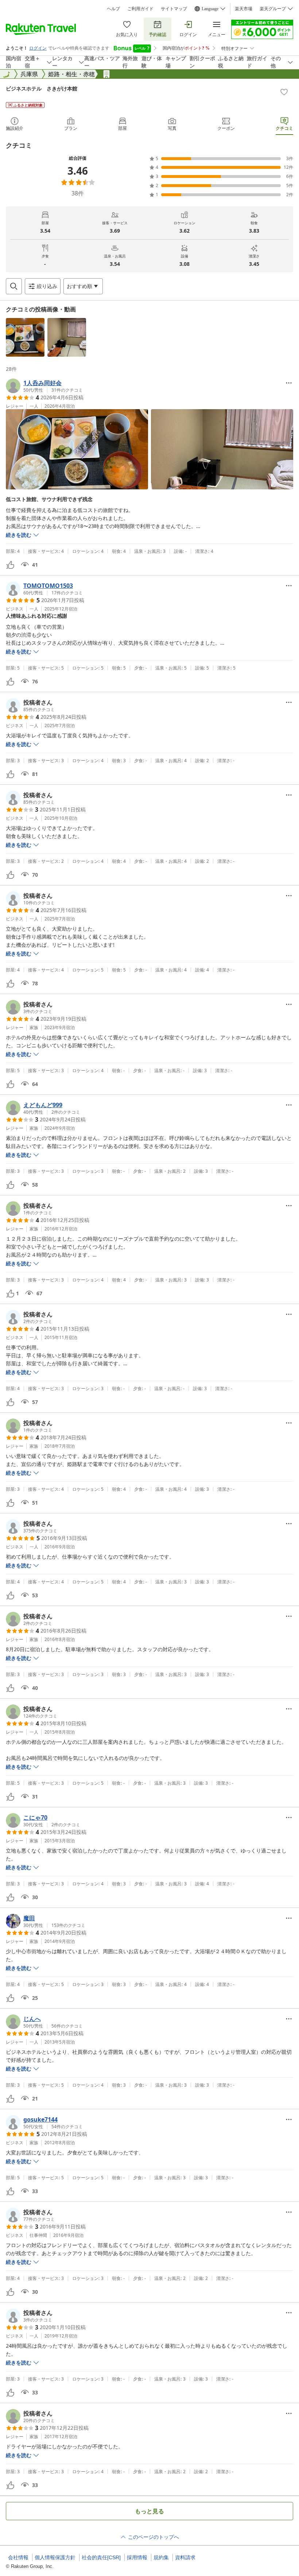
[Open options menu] (289, 383)
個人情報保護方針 (55, 2557)
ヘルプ (113, 9)
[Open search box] (14, 286)
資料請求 (185, 2557)
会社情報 (18, 2557)
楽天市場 (244, 9)
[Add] (284, 92)
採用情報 (137, 2557)
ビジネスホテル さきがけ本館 (42, 88)
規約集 (161, 2557)
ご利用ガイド (140, 9)
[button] (25, 337)
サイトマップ (174, 9)
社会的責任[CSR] (101, 2557)
